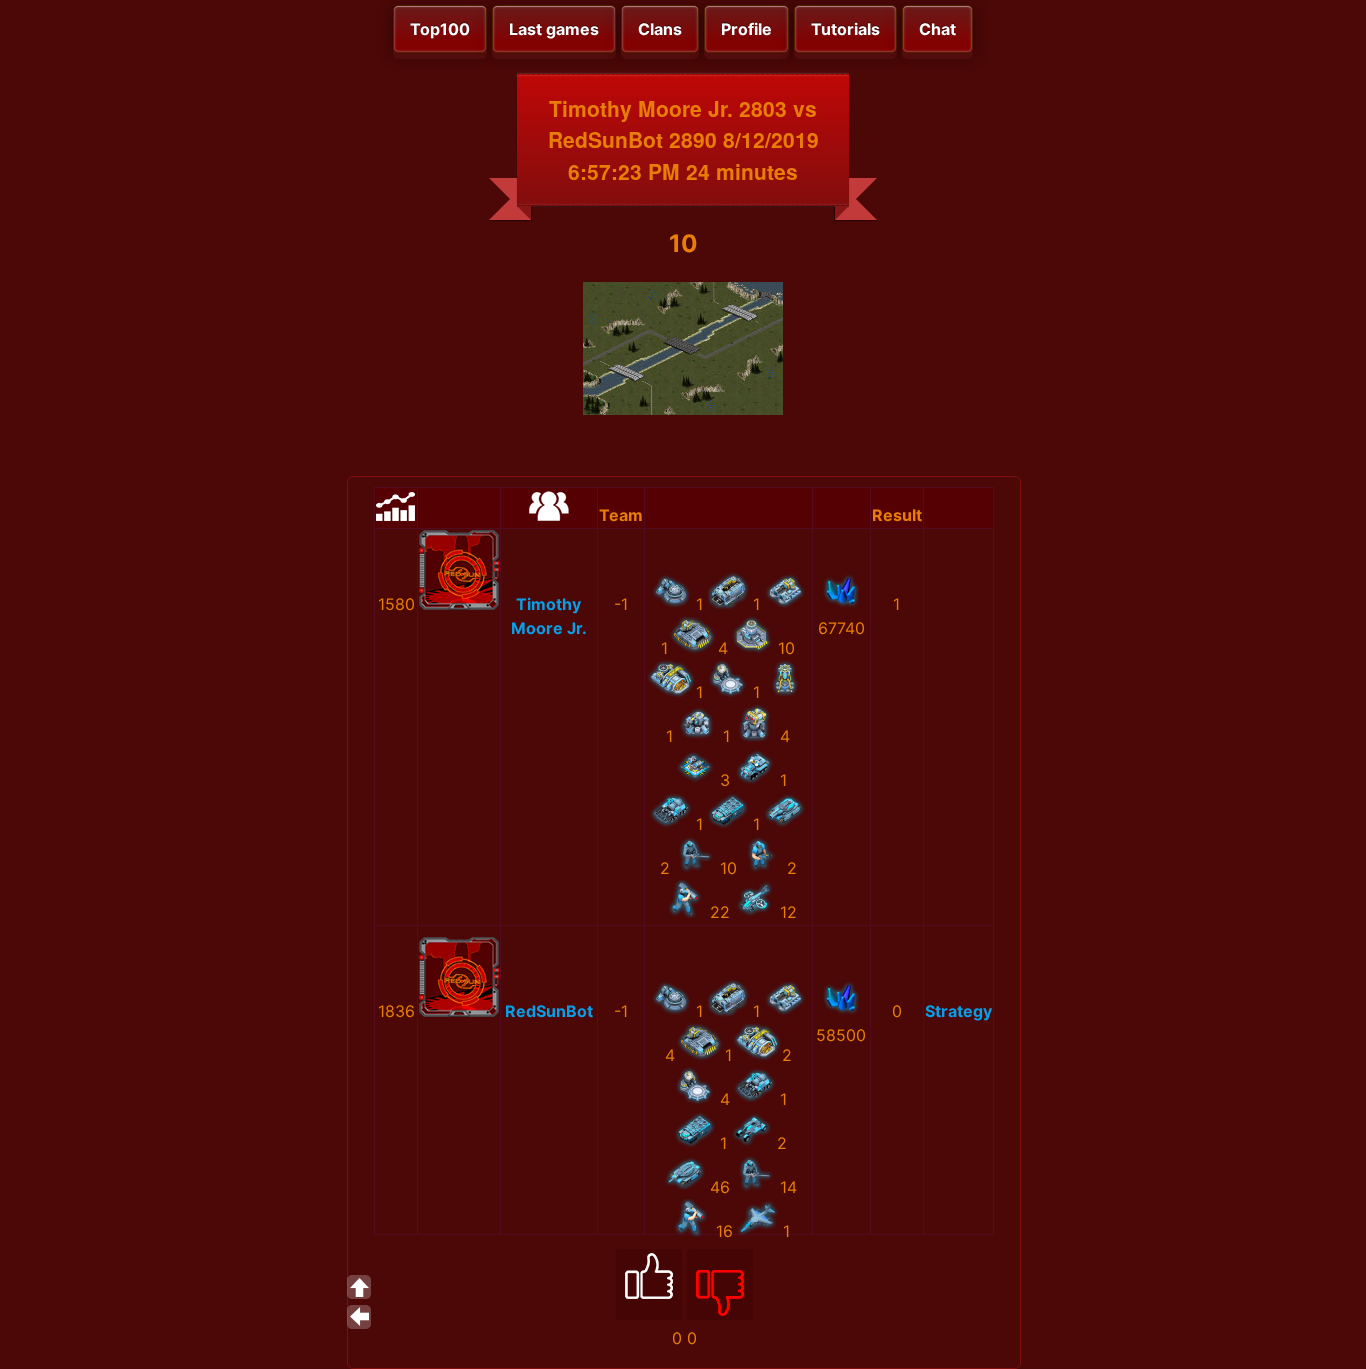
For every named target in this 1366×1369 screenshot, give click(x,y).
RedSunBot (549, 1011)
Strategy (958, 1011)
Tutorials (845, 29)
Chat (937, 29)
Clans (660, 29)
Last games (554, 29)
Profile (746, 29)
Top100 (440, 29)
